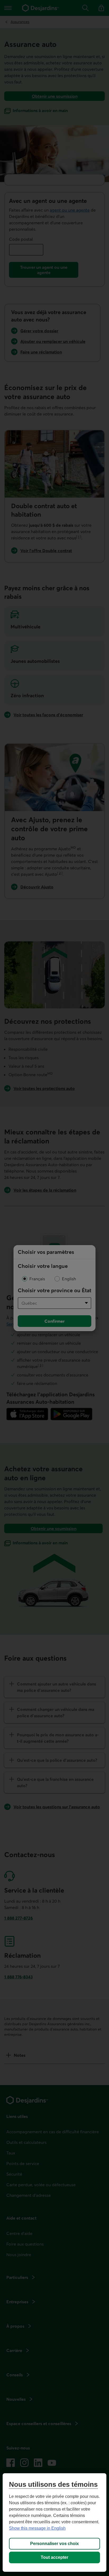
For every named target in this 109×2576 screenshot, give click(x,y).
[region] (54, 2523)
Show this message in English (37, 2528)
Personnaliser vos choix (54, 2544)
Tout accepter (54, 2557)
